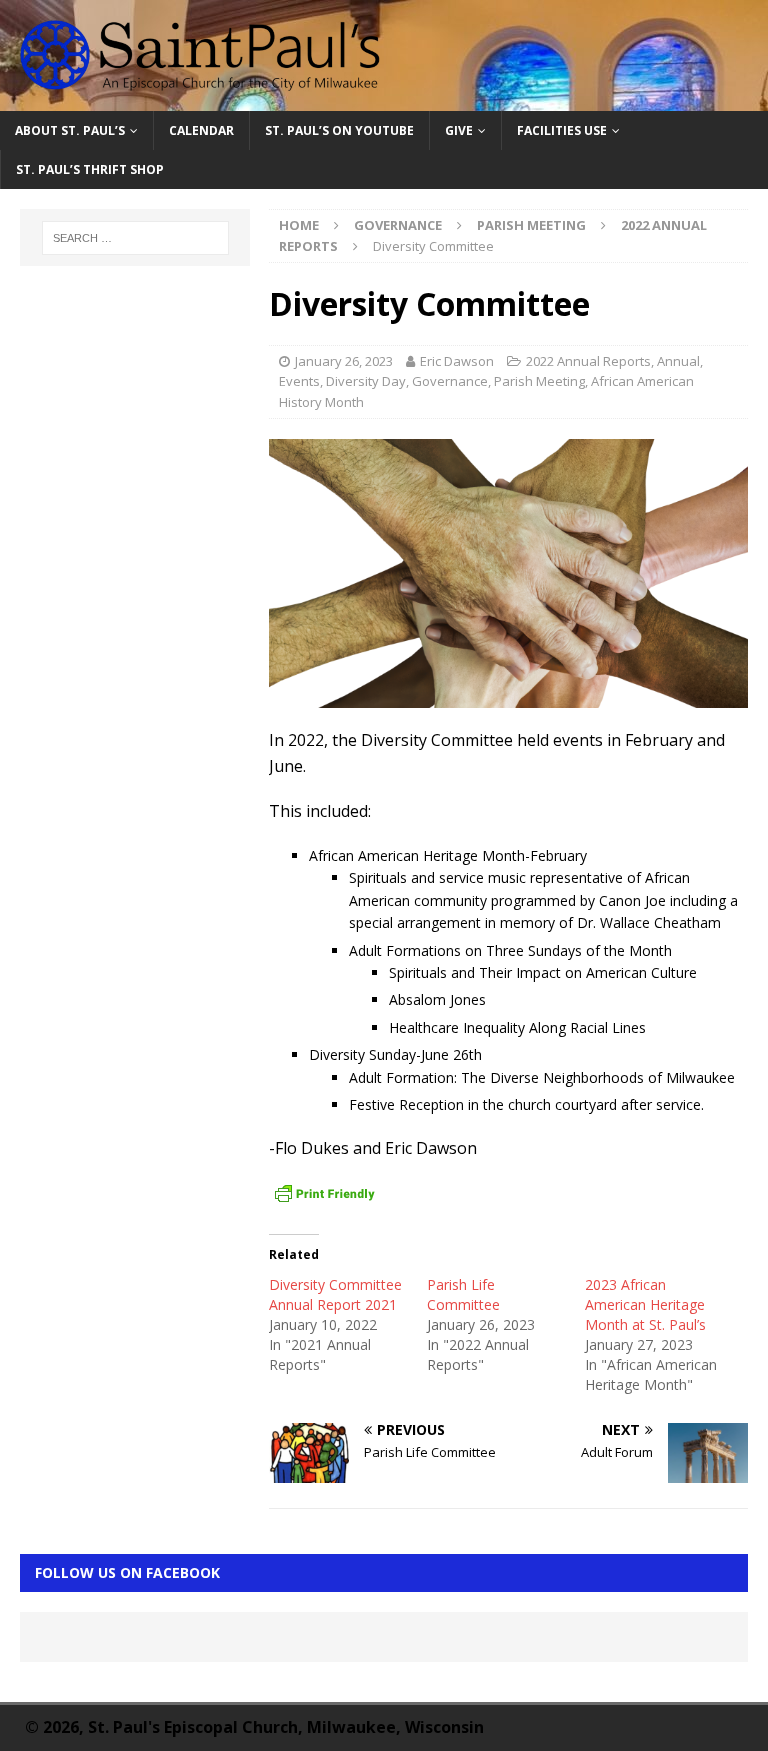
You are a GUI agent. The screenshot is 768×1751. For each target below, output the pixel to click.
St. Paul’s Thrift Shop (90, 169)
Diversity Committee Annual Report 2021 (335, 1294)
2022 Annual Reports (588, 361)
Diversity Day (366, 381)
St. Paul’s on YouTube (339, 130)
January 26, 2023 (344, 361)
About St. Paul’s (70, 130)
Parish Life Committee (463, 1294)
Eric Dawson (457, 361)
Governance (398, 225)
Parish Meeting (531, 225)
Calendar (201, 130)
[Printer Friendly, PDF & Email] (325, 1194)
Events (299, 381)
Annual (678, 361)
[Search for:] (135, 238)
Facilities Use (562, 130)
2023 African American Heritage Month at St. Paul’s (645, 1304)
